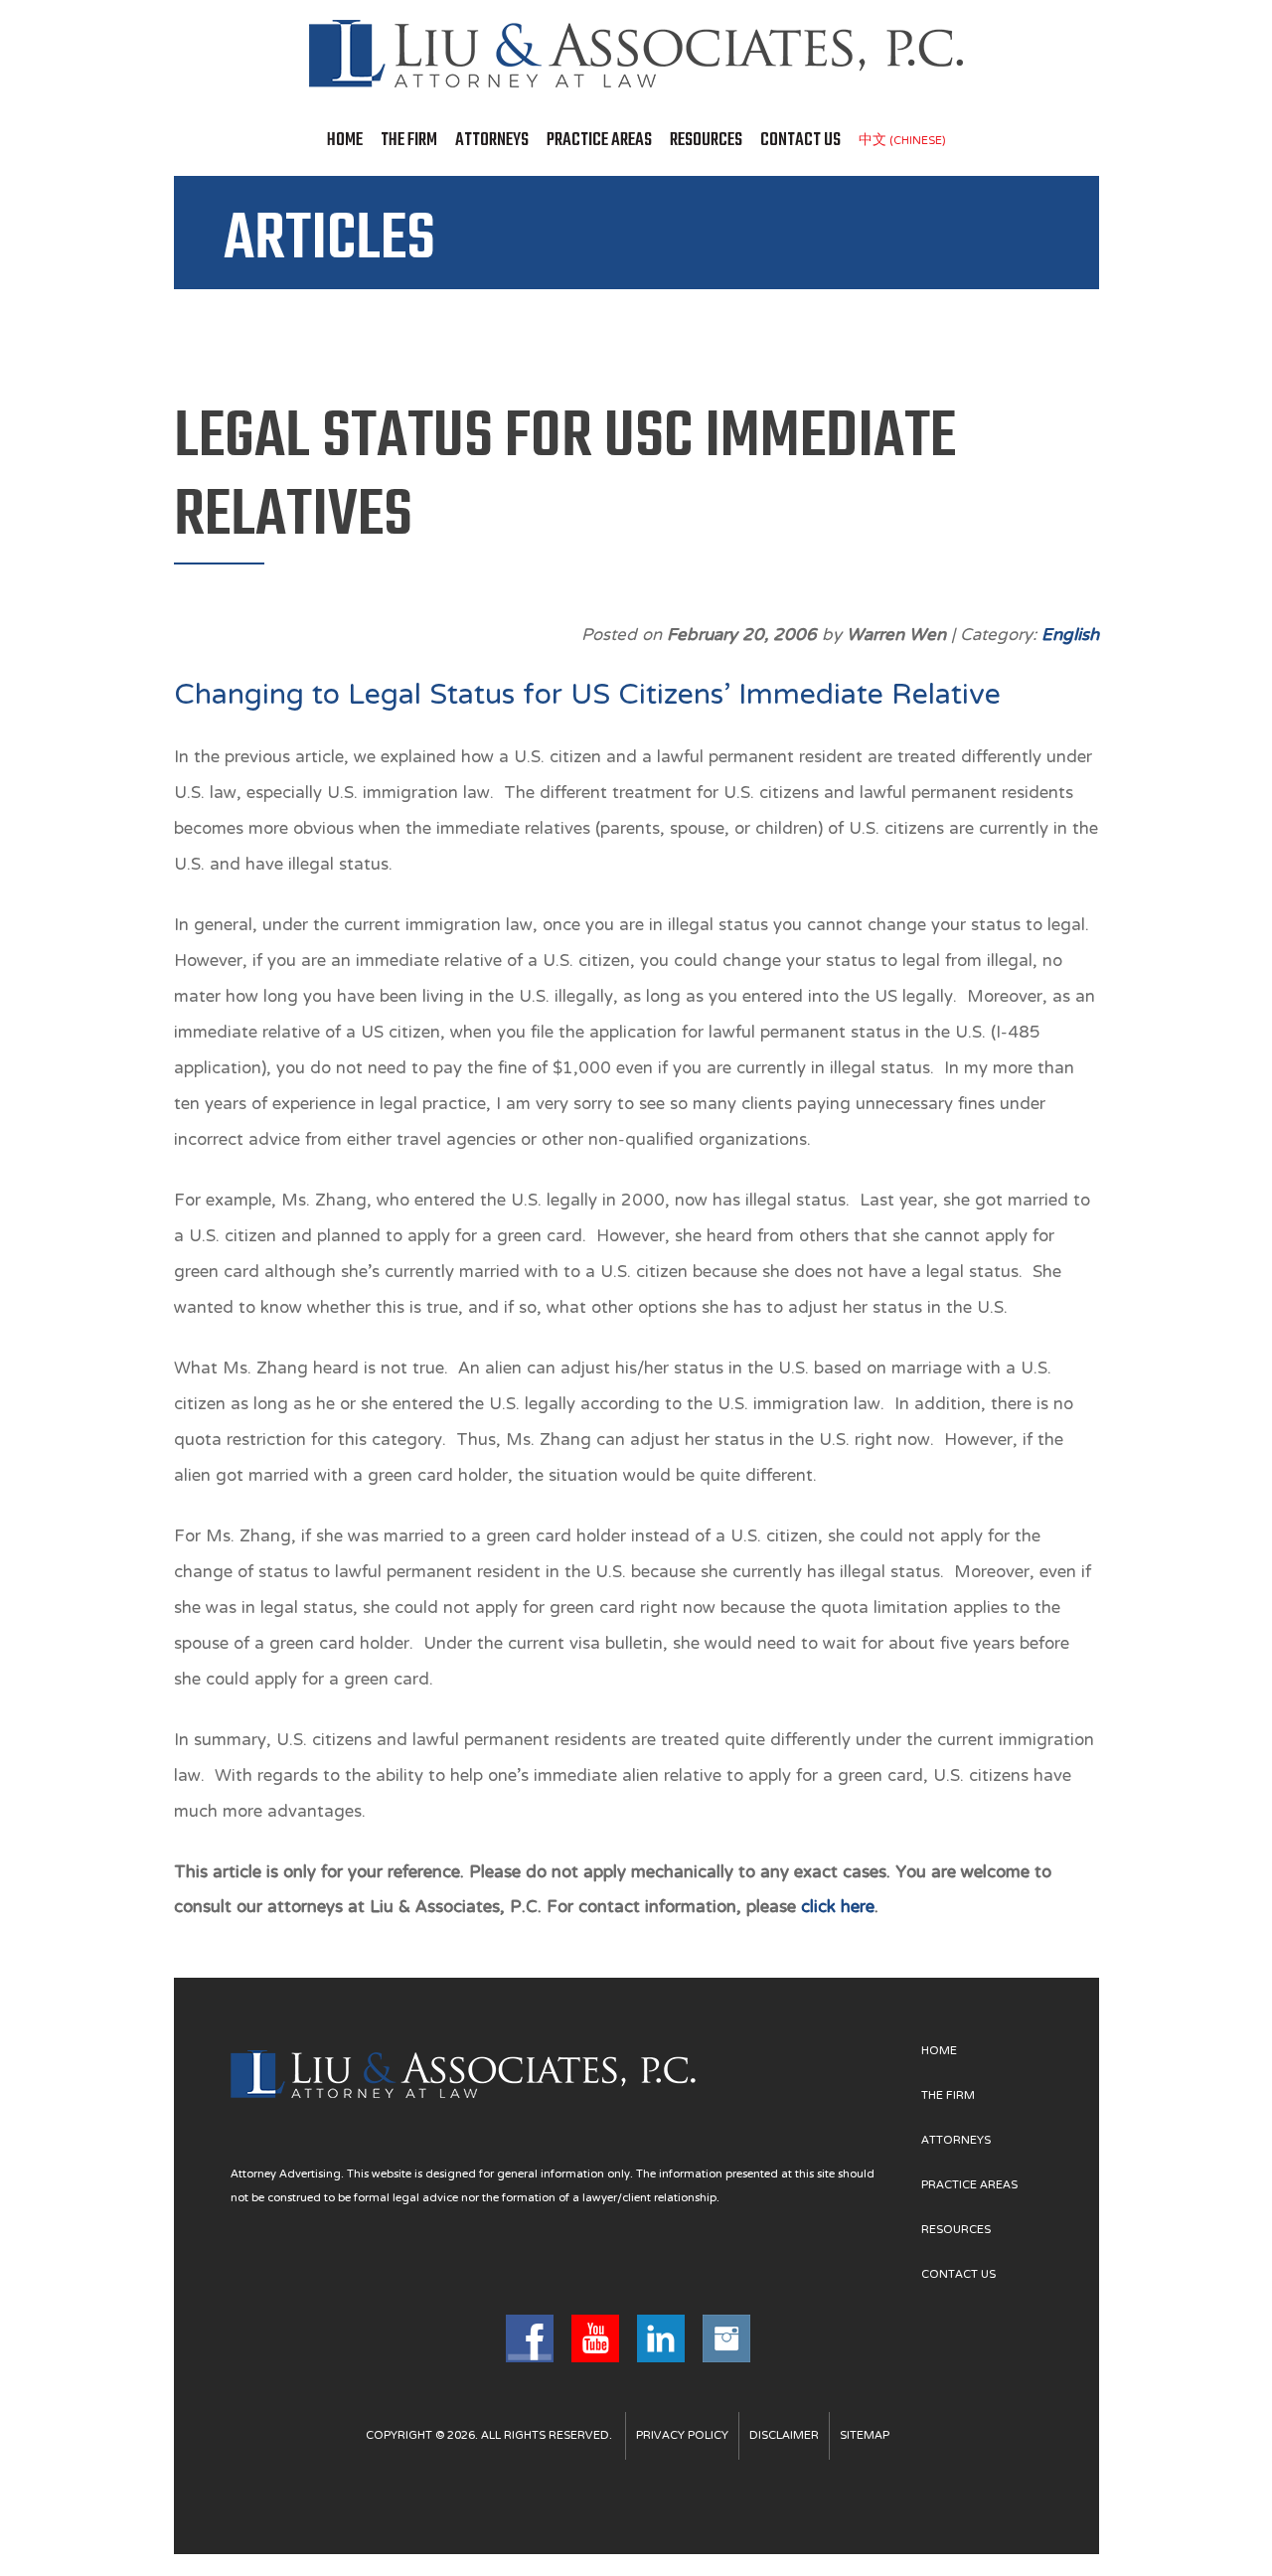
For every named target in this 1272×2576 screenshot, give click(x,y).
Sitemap (865, 2436)
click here (838, 1908)
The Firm (409, 141)
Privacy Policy (682, 2436)
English (1070, 636)
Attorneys (492, 141)
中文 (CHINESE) (902, 141)
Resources (706, 141)
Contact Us (800, 141)
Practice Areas (599, 141)
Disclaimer (784, 2436)
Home (345, 141)
